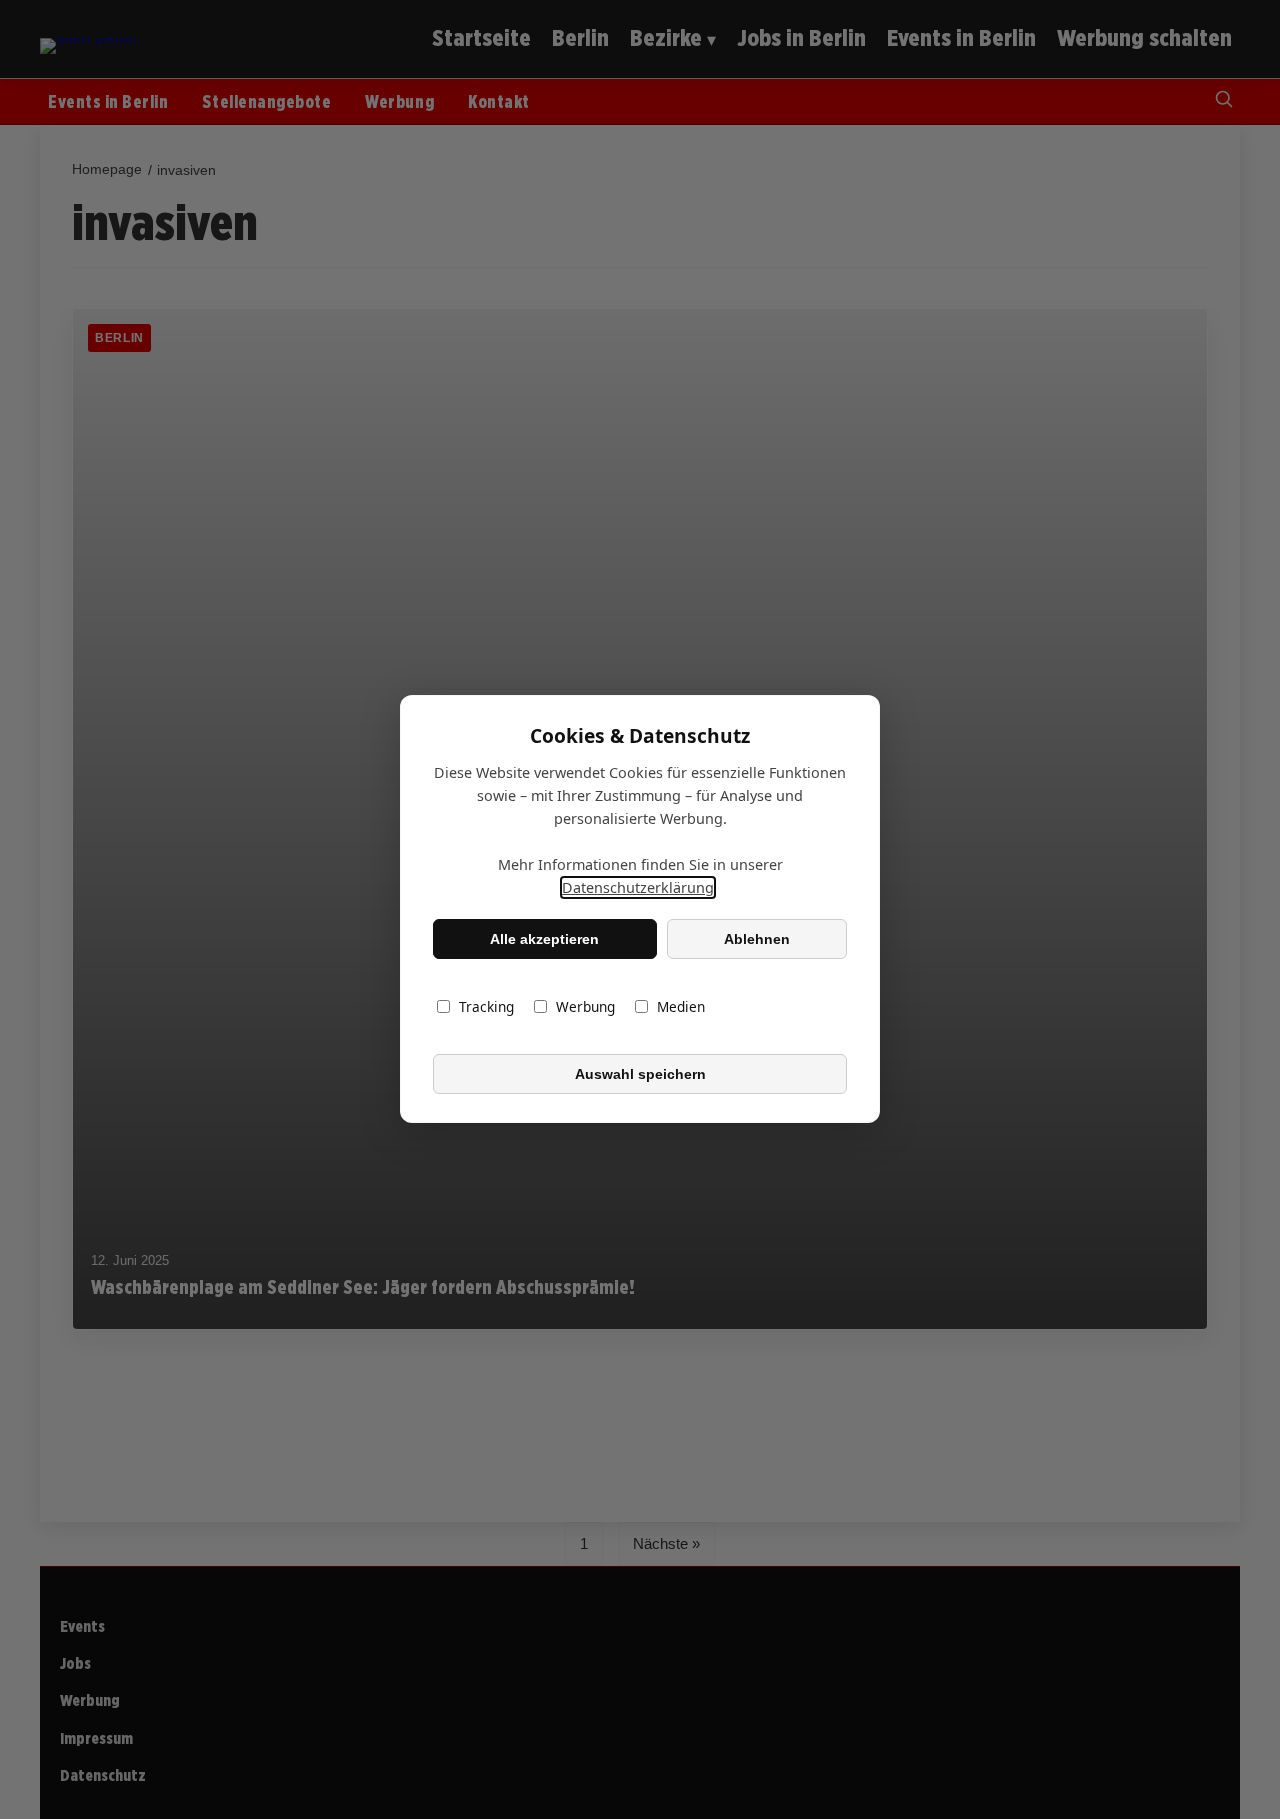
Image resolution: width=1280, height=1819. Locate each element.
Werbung (585, 1007)
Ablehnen (757, 939)
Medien (681, 1007)
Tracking (486, 1007)
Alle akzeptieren (544, 939)
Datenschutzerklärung (638, 888)
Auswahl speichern (640, 1074)
